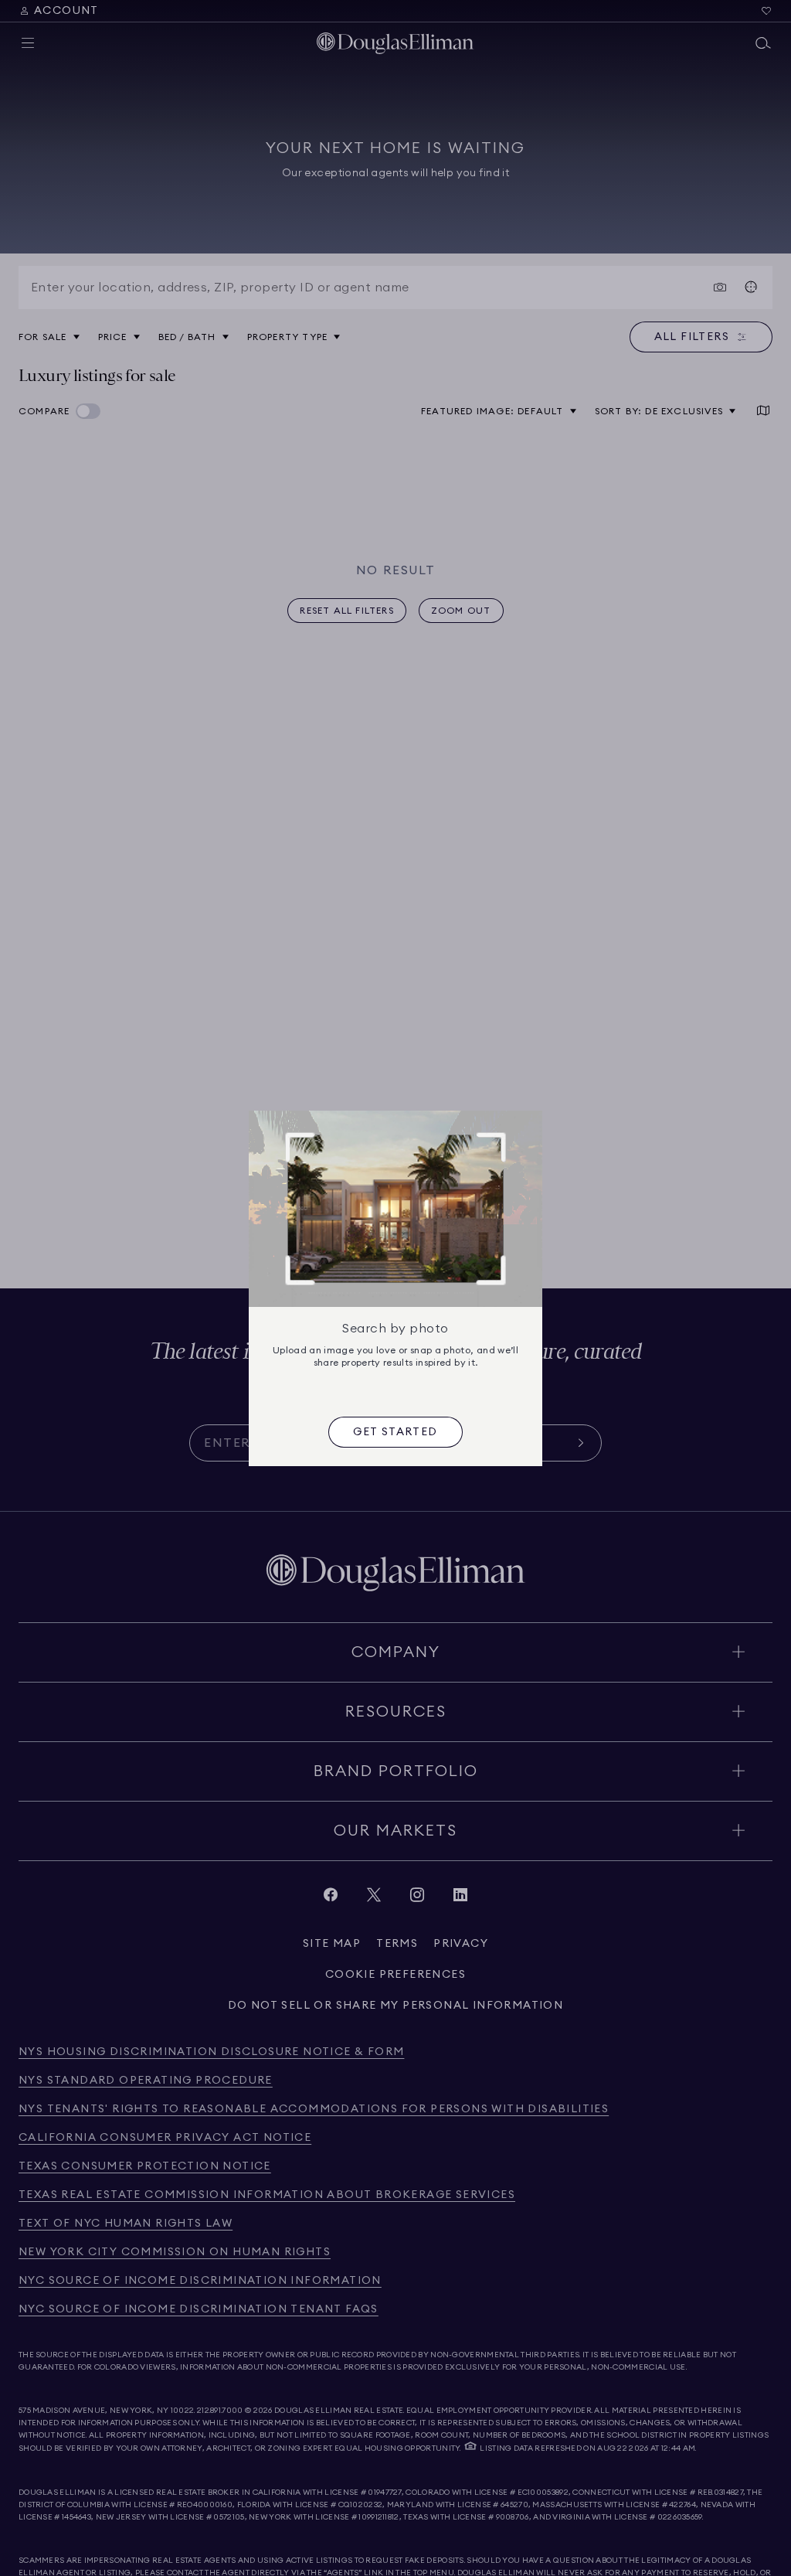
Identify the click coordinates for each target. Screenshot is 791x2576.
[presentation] (395, 1432)
